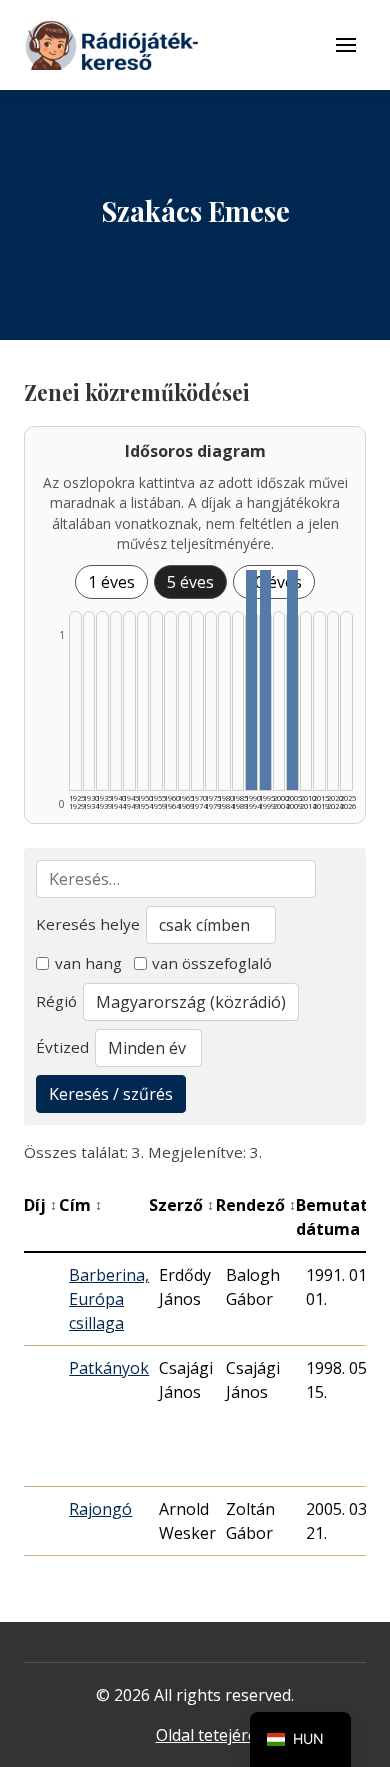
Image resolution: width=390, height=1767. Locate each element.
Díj (40, 1205)
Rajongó (100, 1509)
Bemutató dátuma (342, 1217)
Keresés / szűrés (111, 1094)
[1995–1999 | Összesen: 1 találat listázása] (265, 680)
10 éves (274, 582)
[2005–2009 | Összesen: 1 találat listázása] (292, 680)
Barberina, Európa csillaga (109, 1299)
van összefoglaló (212, 963)
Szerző (181, 1205)
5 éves (190, 582)
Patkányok (109, 1368)
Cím (80, 1205)
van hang (88, 963)
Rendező (256, 1205)
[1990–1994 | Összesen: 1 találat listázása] (251, 680)
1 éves (111, 582)
